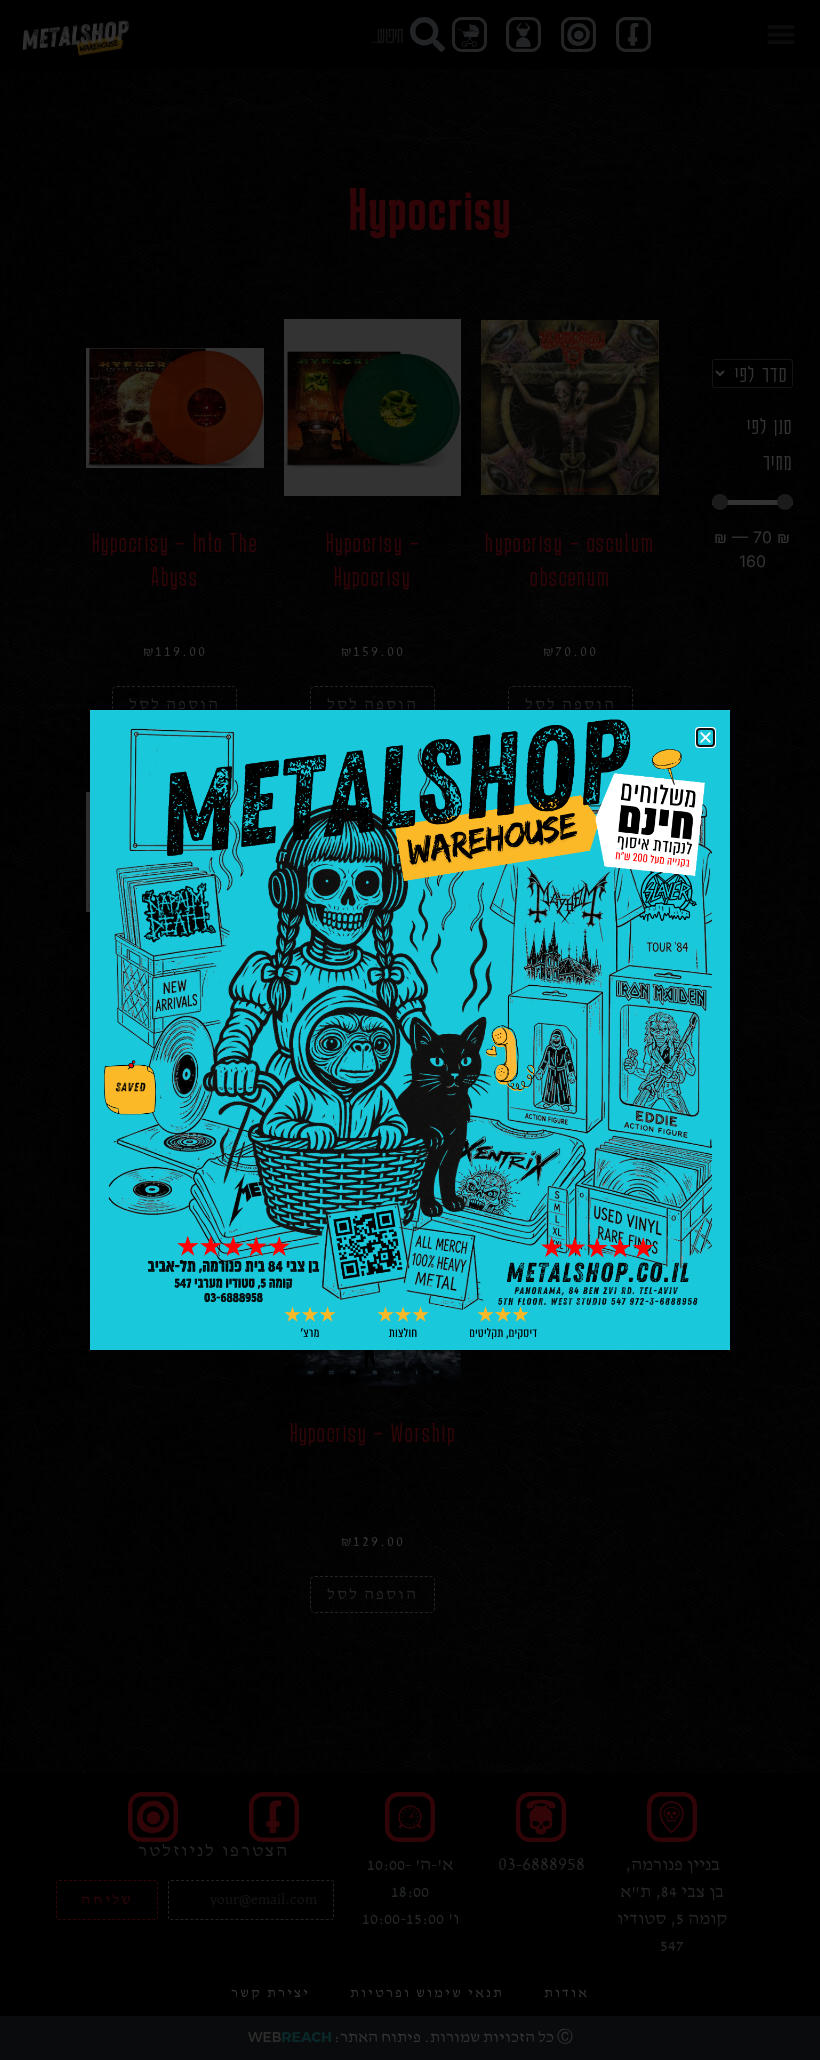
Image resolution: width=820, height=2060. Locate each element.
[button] (705, 737)
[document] (410, 1030)
